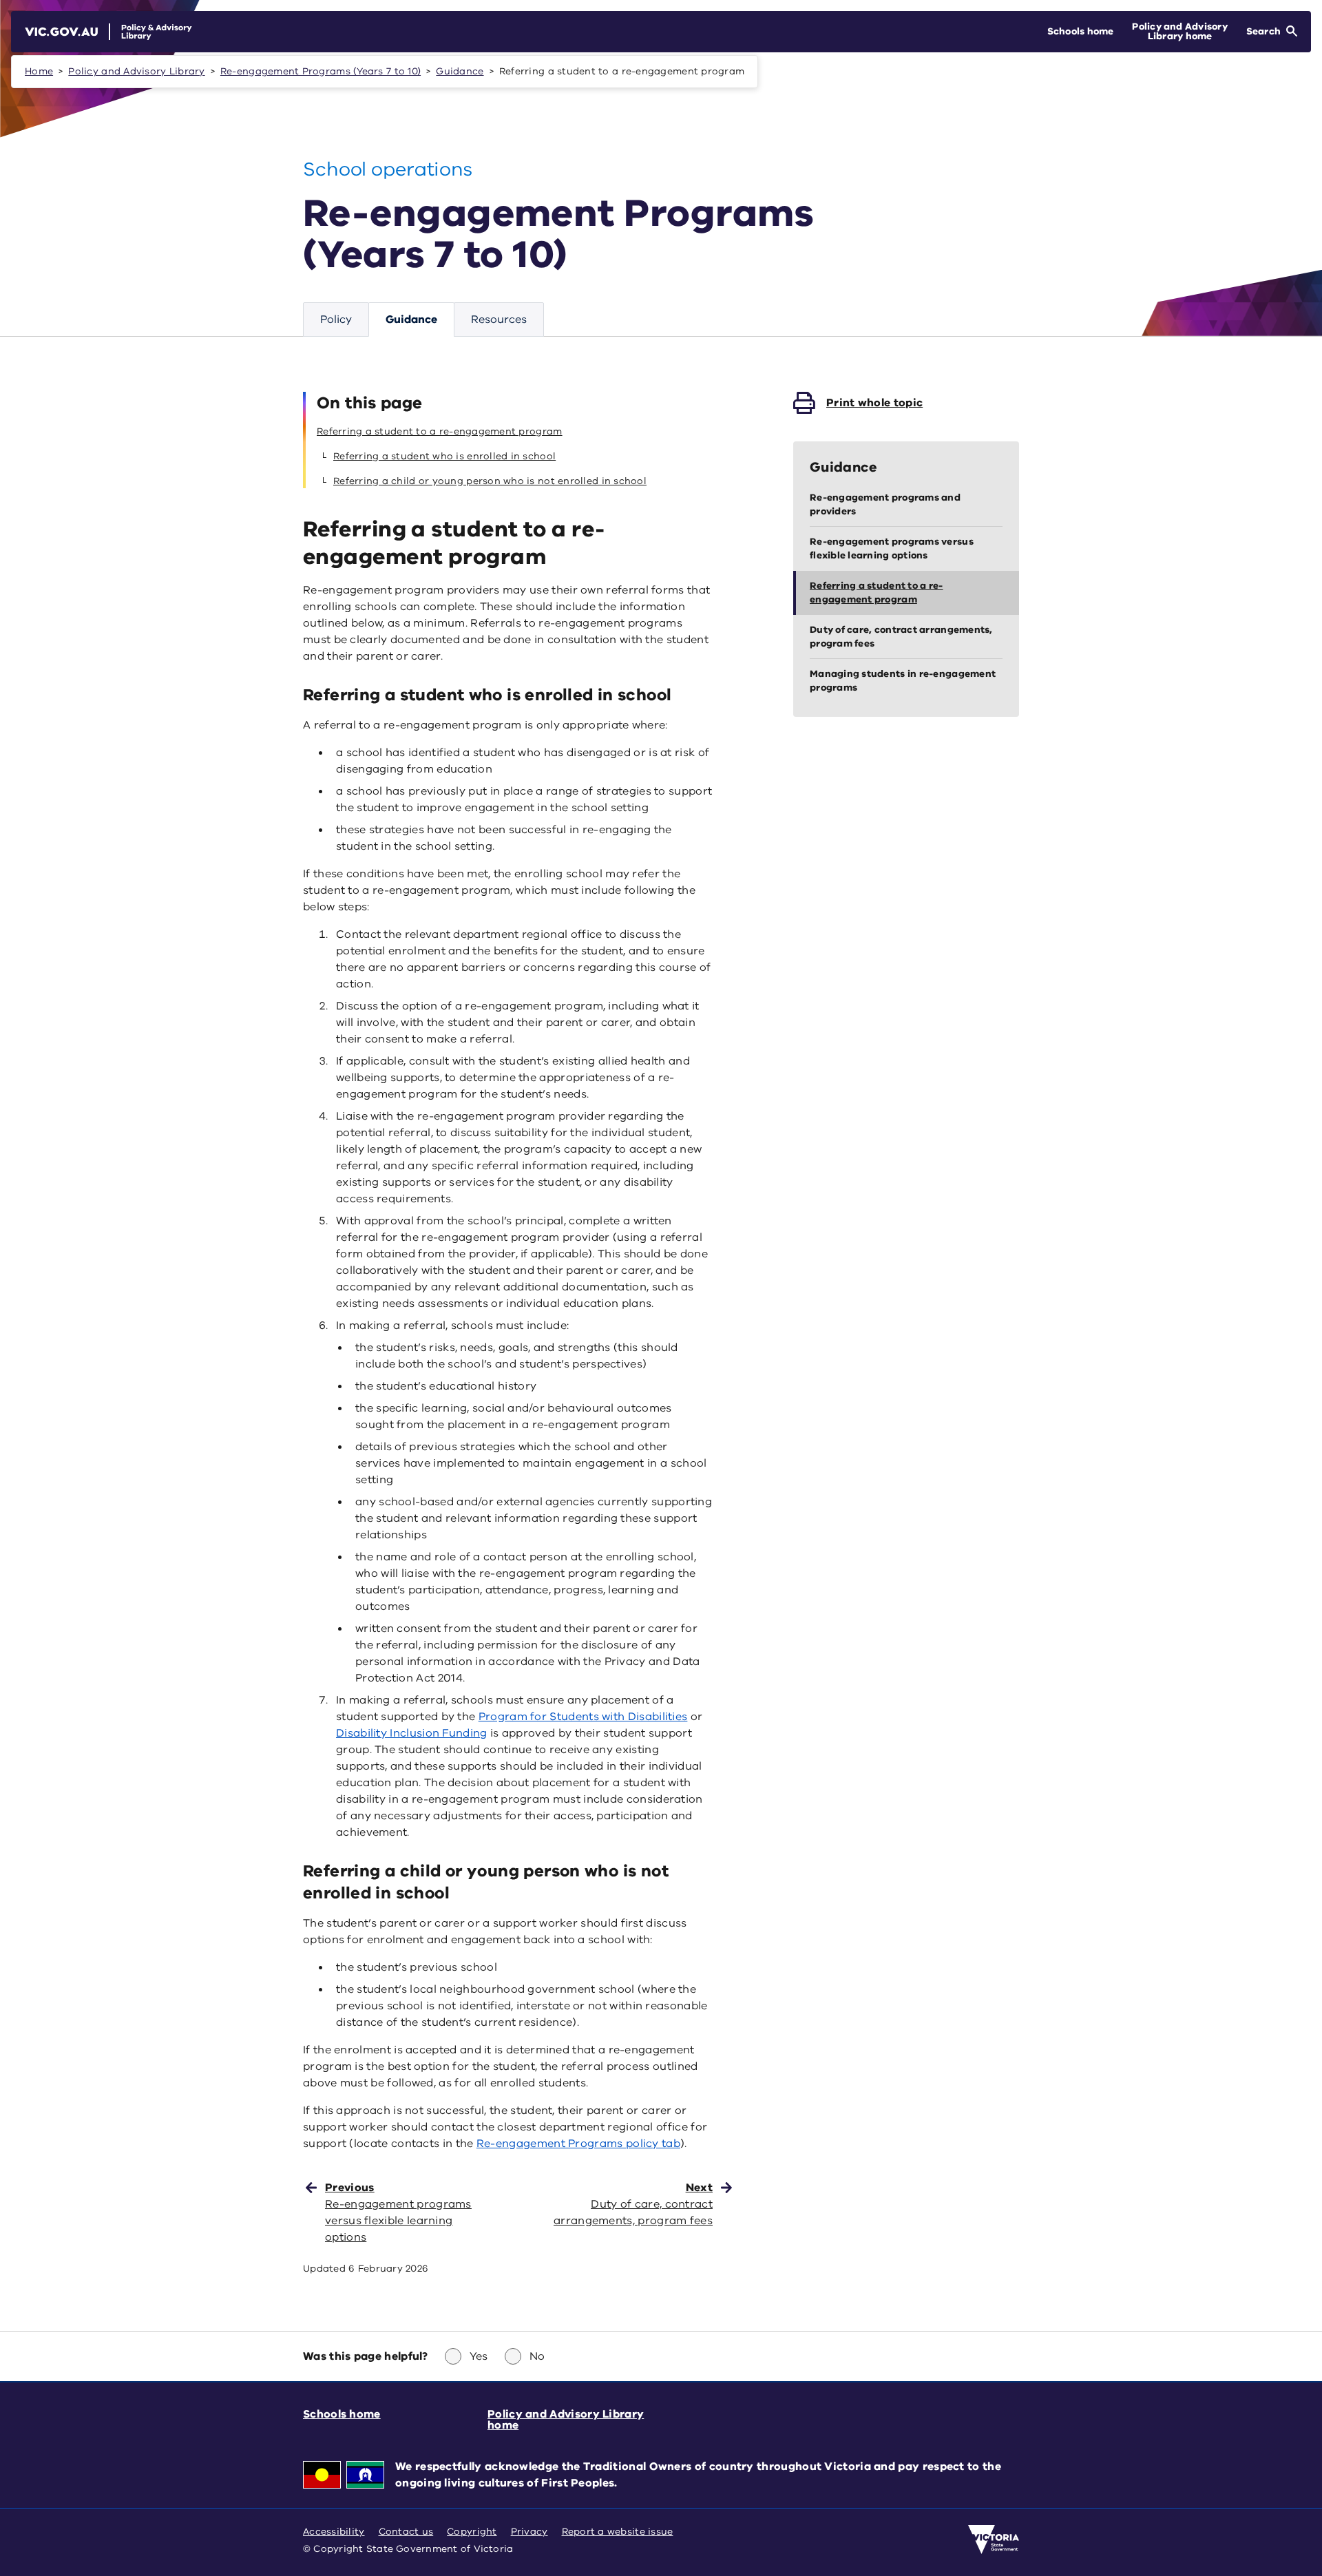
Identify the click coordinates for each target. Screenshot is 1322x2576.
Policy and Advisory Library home (566, 2420)
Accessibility (334, 2532)
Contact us (406, 2532)
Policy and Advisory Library (136, 71)
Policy (336, 320)
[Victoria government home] (994, 2540)
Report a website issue (618, 2532)
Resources (499, 320)
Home (39, 71)
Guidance (460, 71)
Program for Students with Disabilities (583, 1717)
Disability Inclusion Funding (412, 1733)
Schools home (342, 2414)
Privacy (529, 2532)
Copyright (472, 2532)
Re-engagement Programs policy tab (578, 2144)
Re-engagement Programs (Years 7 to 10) (321, 71)
